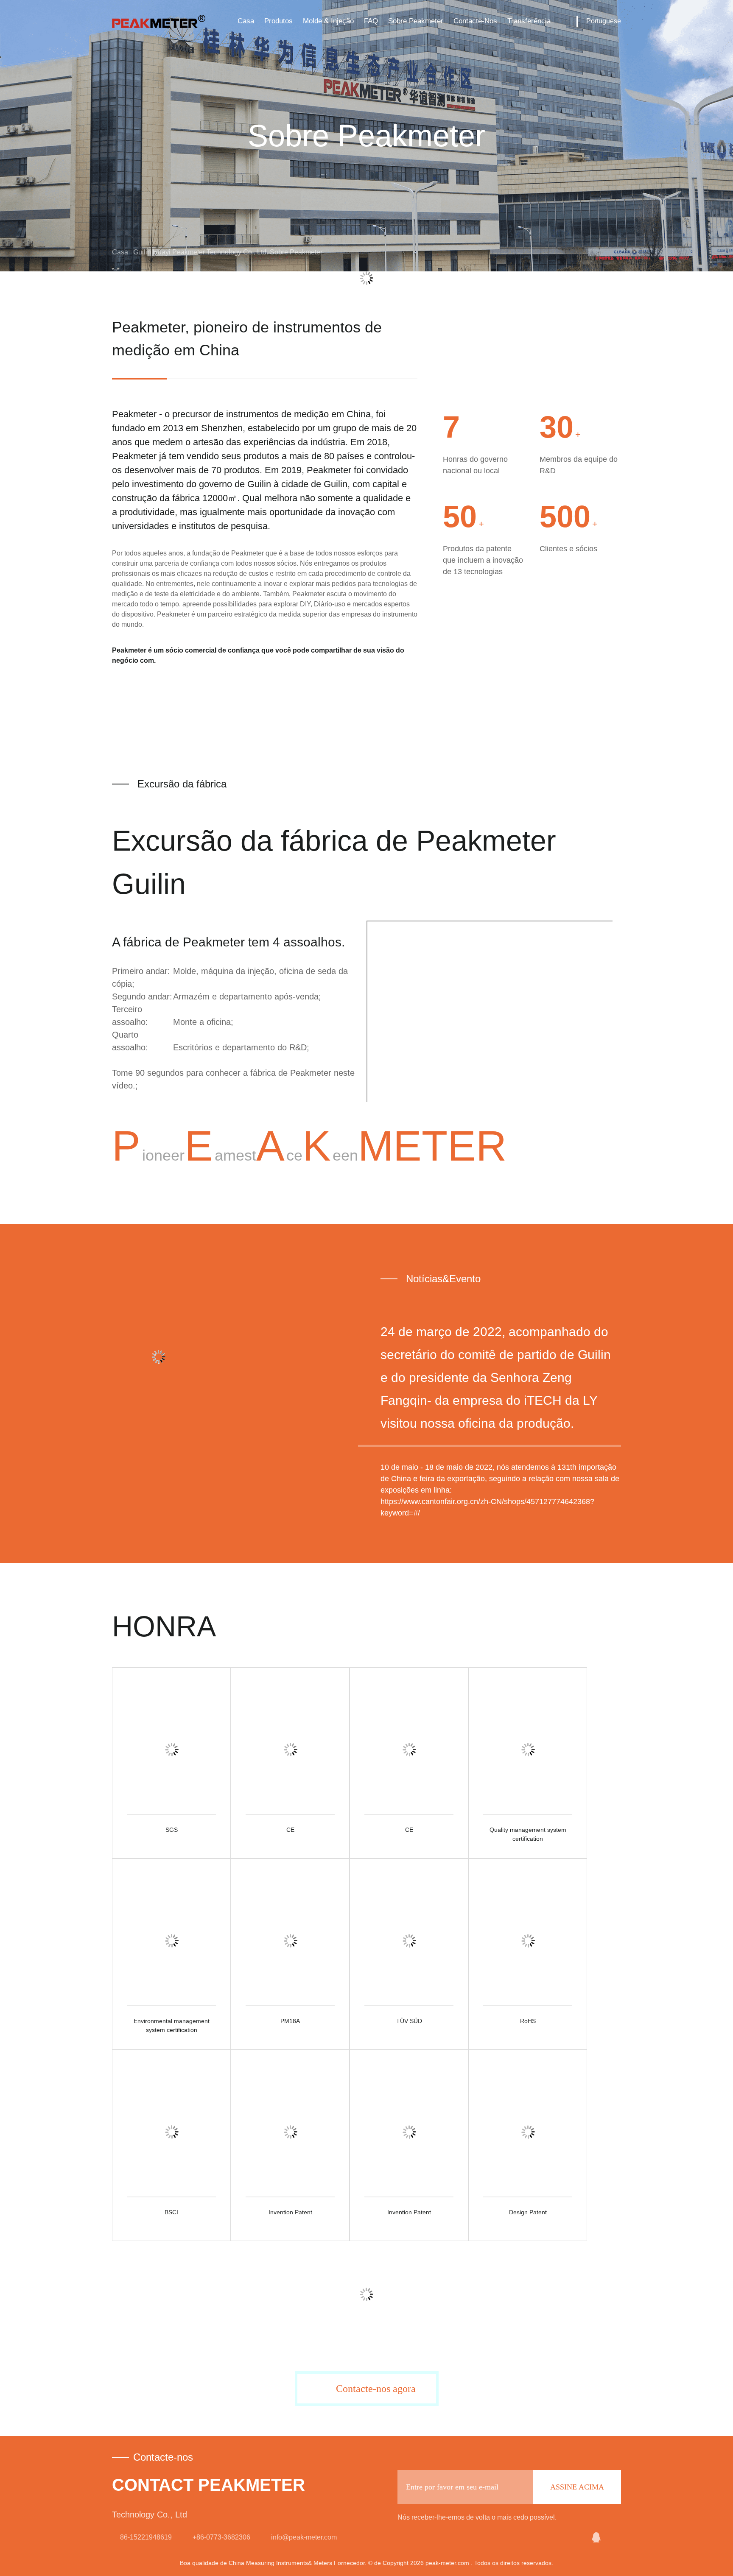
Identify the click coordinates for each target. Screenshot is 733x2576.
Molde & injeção (328, 21)
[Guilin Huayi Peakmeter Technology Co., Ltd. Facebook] (615, 2537)
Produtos (278, 21)
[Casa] (159, 21)
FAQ (371, 21)
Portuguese (604, 21)
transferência (529, 21)
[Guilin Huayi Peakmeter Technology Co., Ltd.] (575, 2537)
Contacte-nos (475, 21)
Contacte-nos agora (376, 2389)
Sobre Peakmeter (416, 21)
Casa (246, 21)
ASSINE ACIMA (577, 2487)
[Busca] (564, 21)
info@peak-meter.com (304, 2537)
